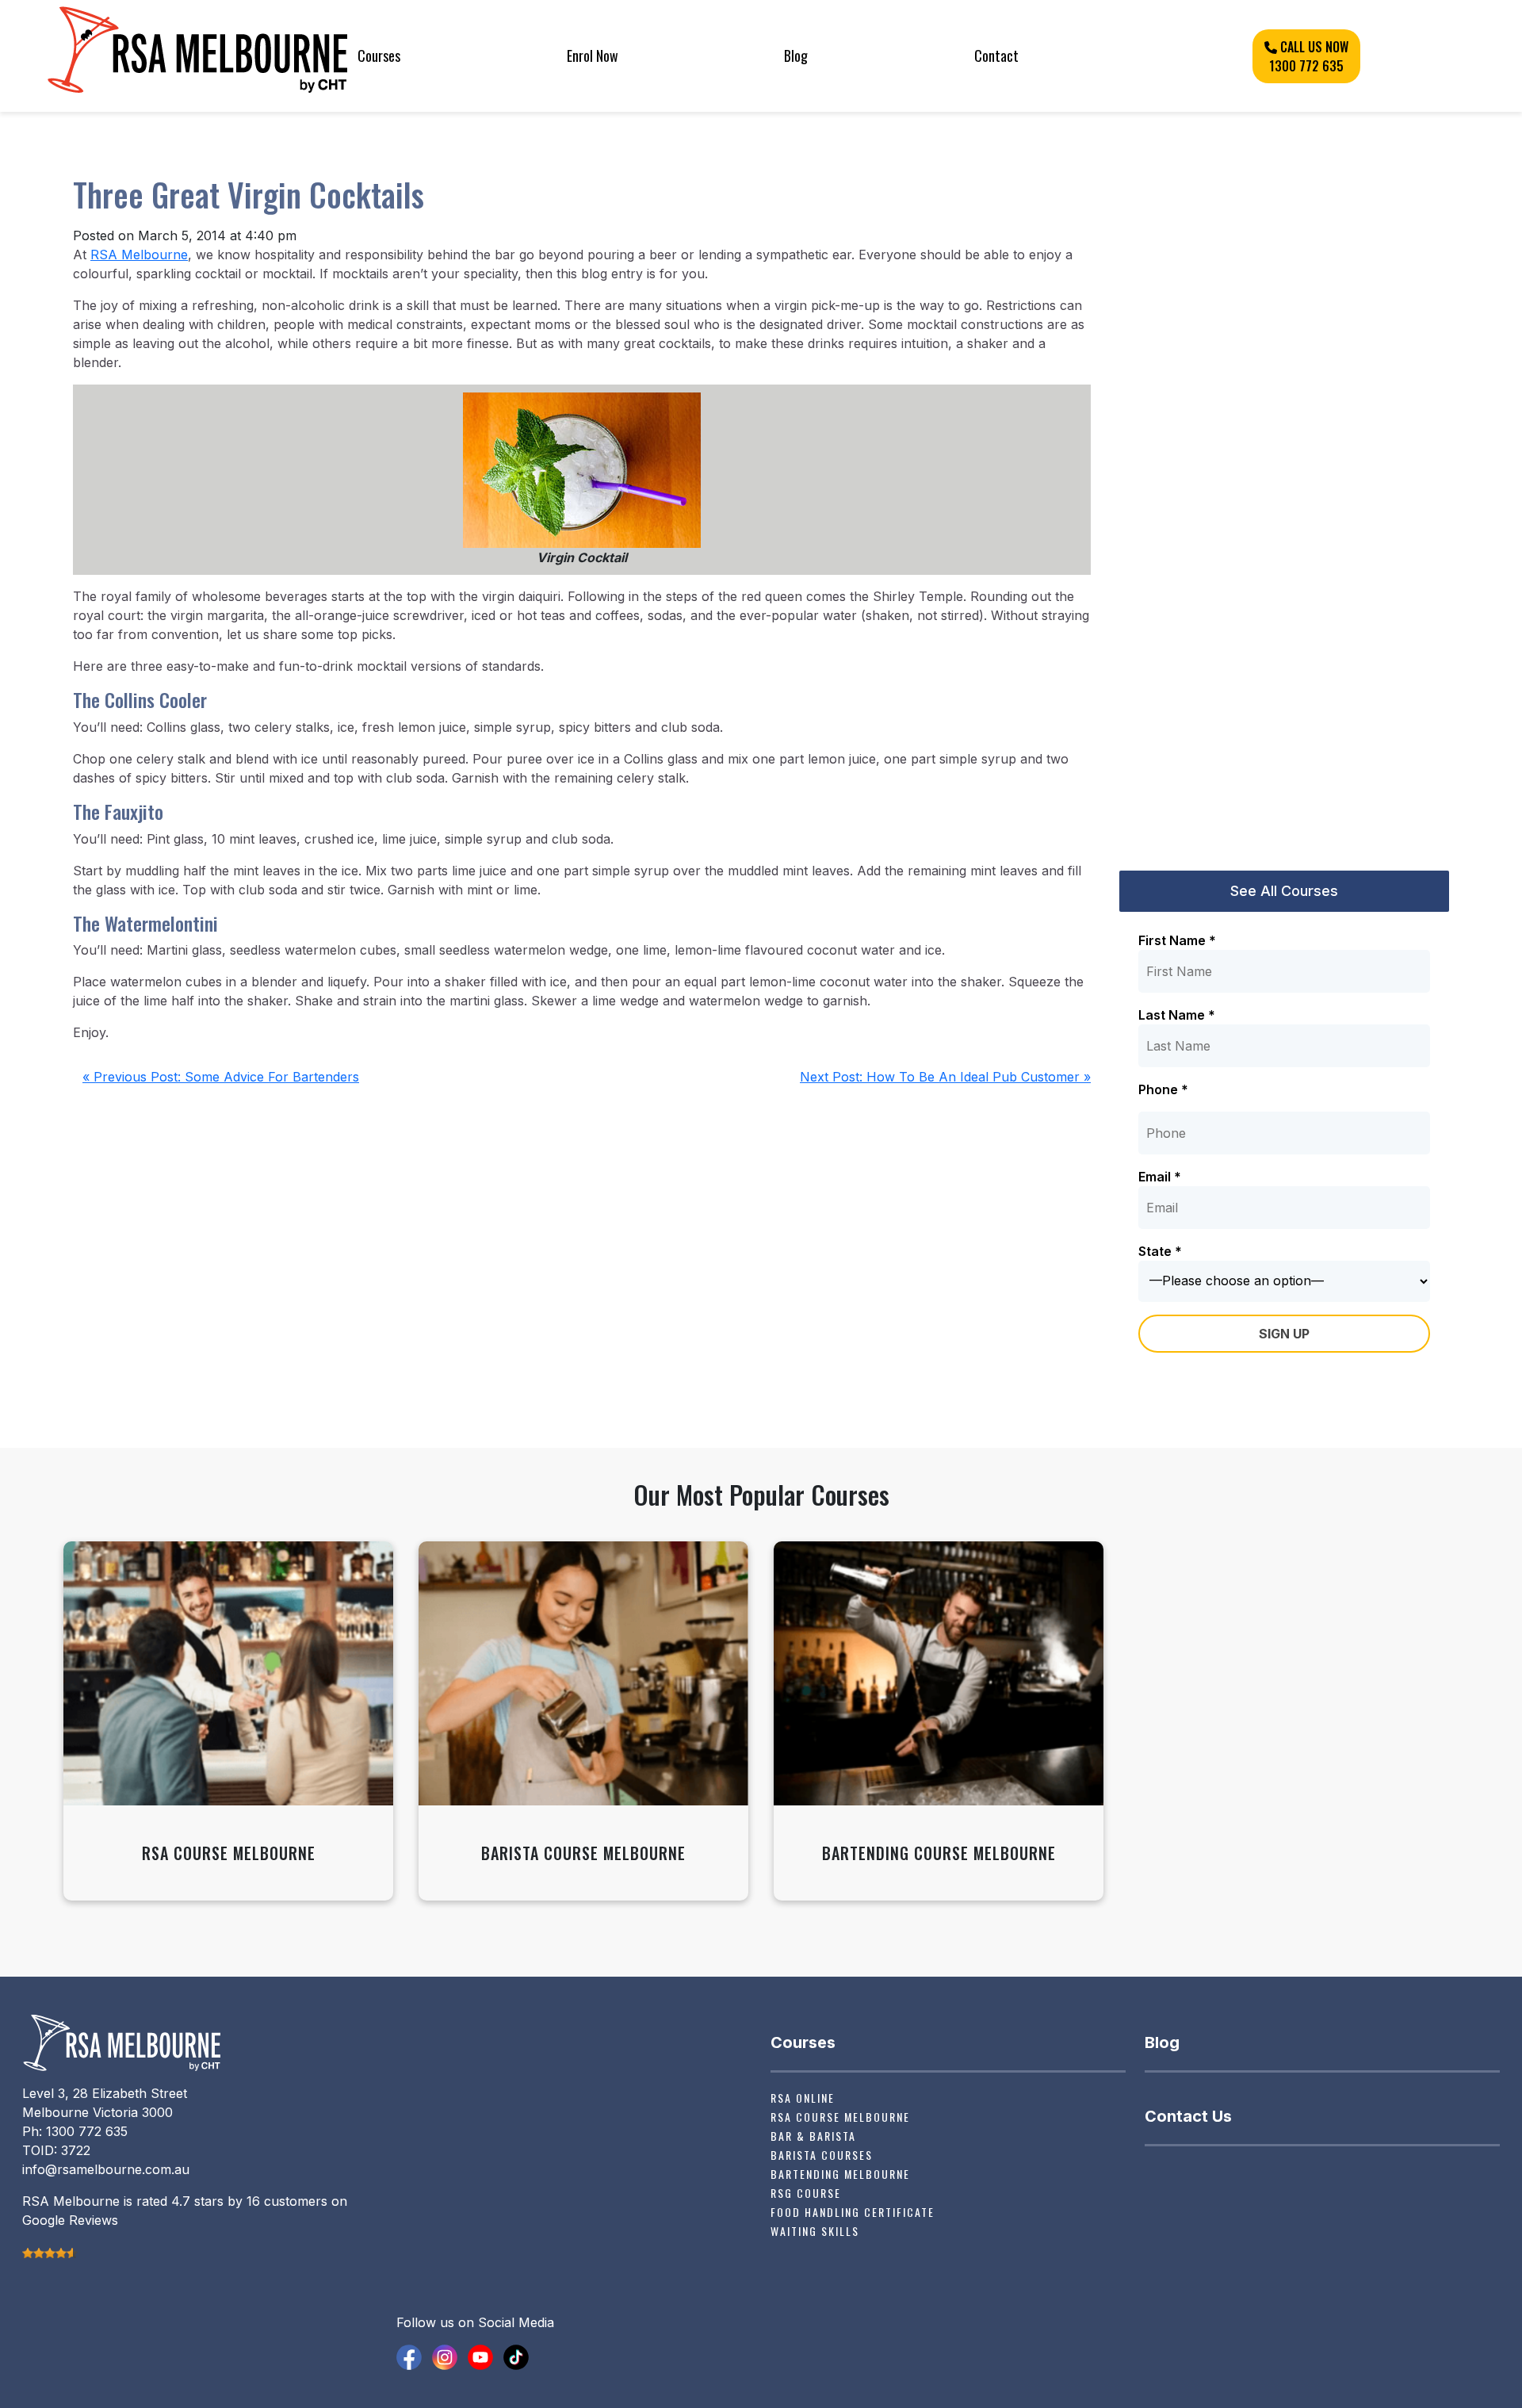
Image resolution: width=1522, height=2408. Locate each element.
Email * (1160, 1177)
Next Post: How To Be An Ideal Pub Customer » (945, 1077)
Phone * (1163, 1089)
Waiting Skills (815, 2231)
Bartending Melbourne (840, 2174)
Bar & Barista (813, 2136)
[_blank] (409, 2356)
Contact (996, 56)
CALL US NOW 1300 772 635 (1309, 56)
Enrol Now (593, 56)
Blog (796, 56)
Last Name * (1177, 1015)
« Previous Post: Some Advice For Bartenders (221, 1077)
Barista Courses (822, 2155)
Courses (379, 56)
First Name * (1177, 940)
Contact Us (1188, 2116)
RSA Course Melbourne (840, 2117)
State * (1160, 1251)
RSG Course (806, 2193)
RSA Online (803, 2098)
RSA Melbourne (139, 255)
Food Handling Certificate (853, 2212)
